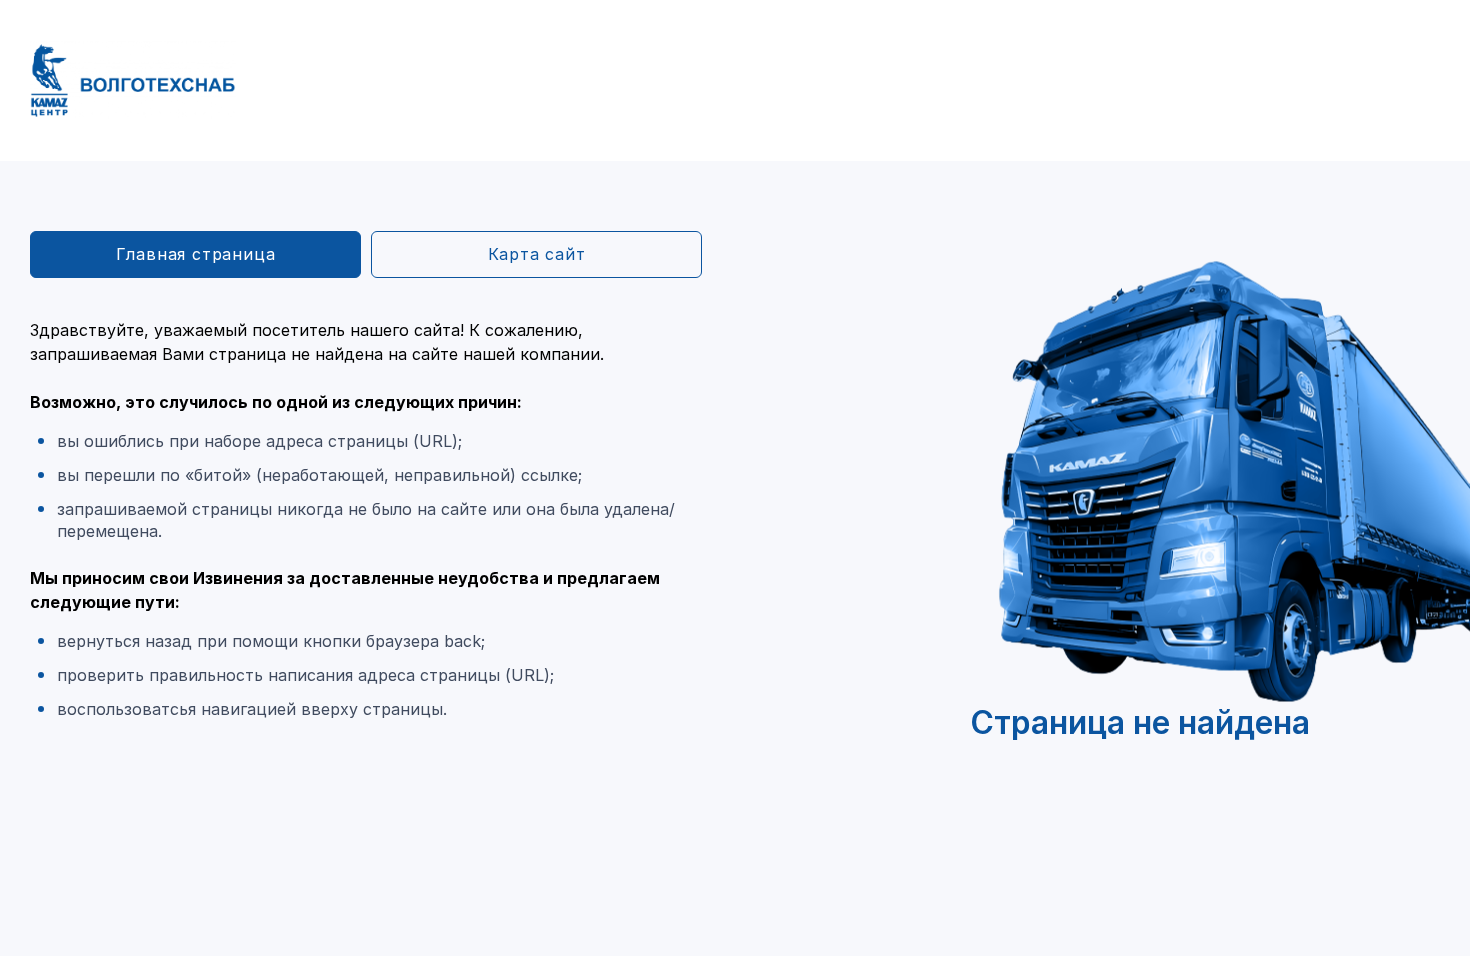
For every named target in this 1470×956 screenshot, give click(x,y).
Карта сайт (537, 254)
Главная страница (196, 254)
